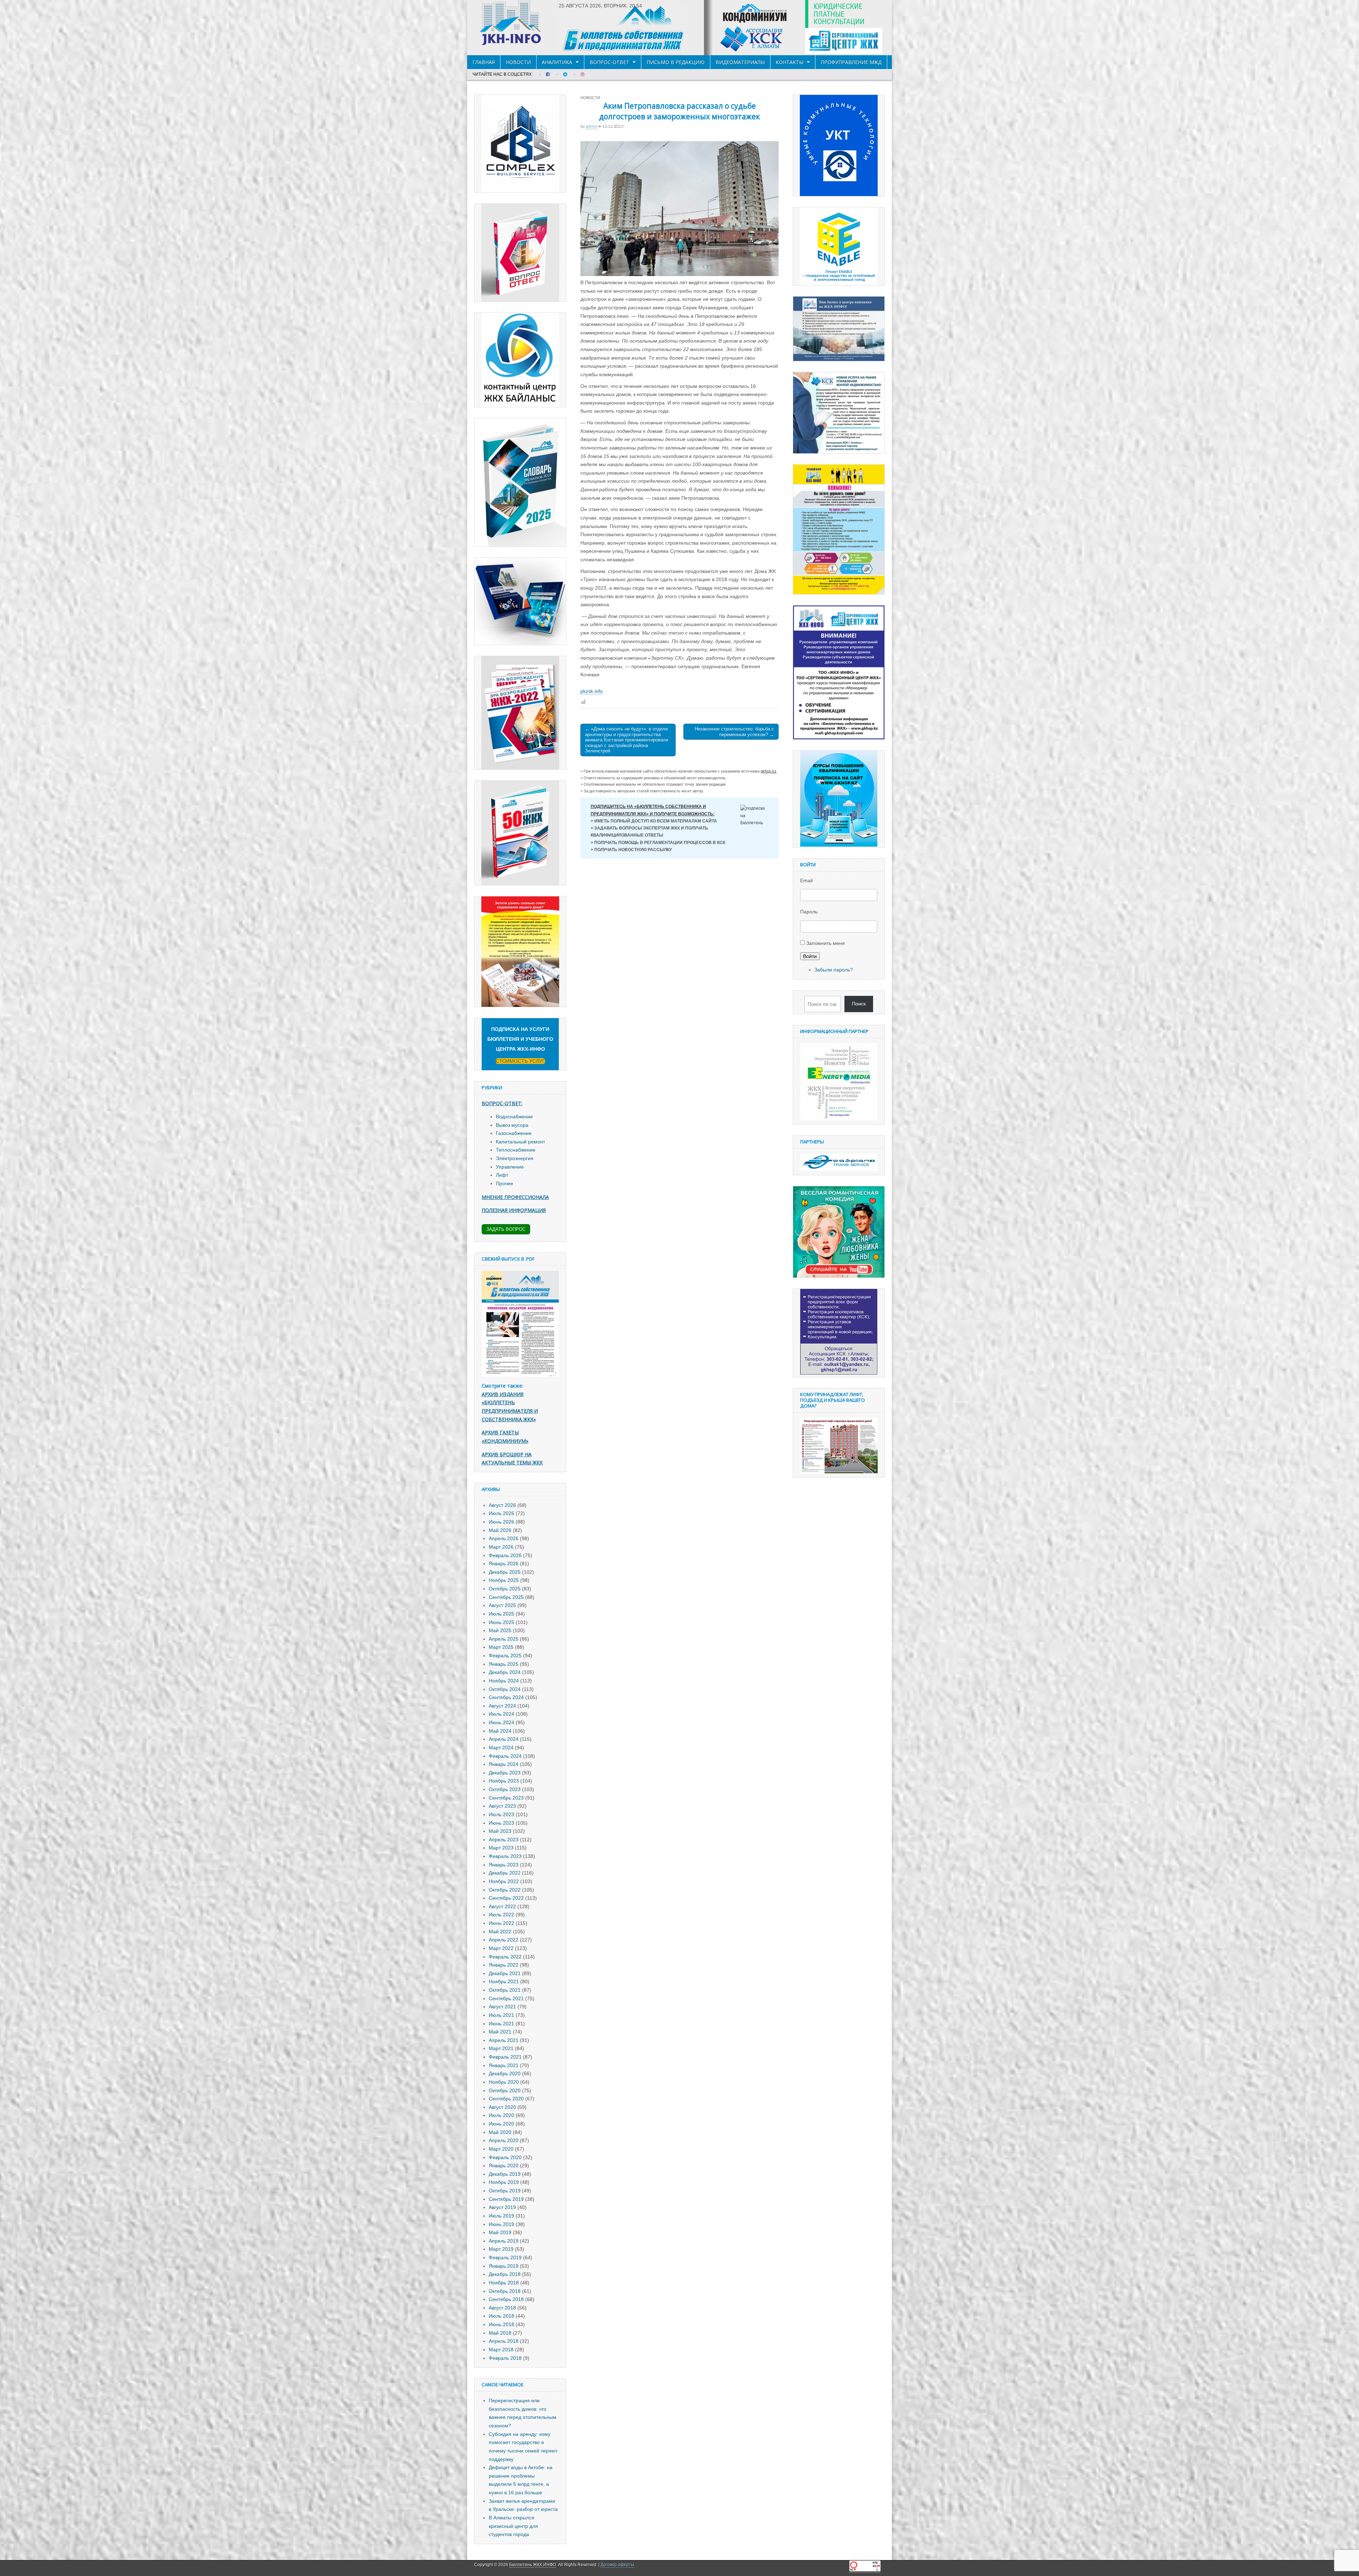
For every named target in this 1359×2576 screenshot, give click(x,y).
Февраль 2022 (505, 1957)
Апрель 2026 (504, 1538)
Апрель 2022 (504, 1940)
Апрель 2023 (504, 1840)
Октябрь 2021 (505, 1990)
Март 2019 (501, 2249)
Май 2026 (500, 1530)
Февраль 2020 (505, 2157)
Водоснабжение (514, 1117)
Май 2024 (500, 1731)
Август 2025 (502, 1605)
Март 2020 (501, 2149)
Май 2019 (500, 2232)
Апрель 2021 (504, 2040)
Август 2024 (502, 1706)
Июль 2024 (501, 1714)
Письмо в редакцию (676, 62)
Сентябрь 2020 (506, 2099)
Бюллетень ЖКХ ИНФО (533, 2565)
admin (592, 126)
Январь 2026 (504, 1564)
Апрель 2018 (504, 2341)
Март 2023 (501, 1848)
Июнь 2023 (501, 1823)
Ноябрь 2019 (504, 2182)
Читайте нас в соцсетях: (503, 74)
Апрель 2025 (504, 1639)
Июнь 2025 (501, 1622)
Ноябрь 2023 (504, 1781)
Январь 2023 (504, 1865)
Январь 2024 (504, 1764)
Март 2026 (501, 1547)
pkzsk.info (592, 691)
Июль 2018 (501, 2316)
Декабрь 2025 (505, 1572)
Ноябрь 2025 (504, 1580)
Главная (484, 62)
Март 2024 (501, 1748)
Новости (518, 62)
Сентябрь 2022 (506, 1898)
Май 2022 (500, 1932)
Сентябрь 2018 (506, 2299)
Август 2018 (502, 2308)
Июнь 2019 (501, 2224)
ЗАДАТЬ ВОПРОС (506, 1229)
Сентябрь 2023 (506, 1798)
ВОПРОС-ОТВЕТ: (502, 1103)
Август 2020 (502, 2107)
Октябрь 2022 (505, 1890)
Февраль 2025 (505, 1656)
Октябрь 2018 (505, 2291)
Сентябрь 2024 (506, 1697)
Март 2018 (501, 2350)
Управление (510, 1167)
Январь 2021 (504, 2065)
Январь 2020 (504, 2165)
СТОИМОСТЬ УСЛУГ (520, 1061)
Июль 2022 (501, 1915)
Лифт (502, 1175)
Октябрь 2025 (505, 1589)
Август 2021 (502, 2007)
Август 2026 (502, 1505)
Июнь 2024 (501, 1722)
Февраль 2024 (505, 1756)
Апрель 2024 (504, 1739)
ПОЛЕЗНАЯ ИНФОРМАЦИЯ (514, 1210)
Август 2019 (502, 2207)
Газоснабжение (514, 1133)
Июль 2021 (501, 2015)
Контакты (790, 62)
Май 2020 (500, 2132)
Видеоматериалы (740, 62)
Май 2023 (500, 1831)
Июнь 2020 (501, 2124)
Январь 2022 (504, 1965)
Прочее (504, 1183)
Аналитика (557, 62)
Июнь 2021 (501, 2024)
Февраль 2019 (505, 2257)
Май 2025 (500, 1630)
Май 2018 (500, 2333)
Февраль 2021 (505, 2057)
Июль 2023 (501, 1814)
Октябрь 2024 (505, 1689)
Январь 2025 (504, 1664)
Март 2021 (501, 2048)
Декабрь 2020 (505, 2073)
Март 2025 (501, 1647)
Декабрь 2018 (505, 2274)
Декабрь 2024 (505, 1672)
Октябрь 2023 (505, 1789)
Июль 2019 (501, 2216)
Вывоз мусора (512, 1125)
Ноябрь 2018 (504, 2283)
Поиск (859, 1004)
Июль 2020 (501, 2115)
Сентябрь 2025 (506, 1597)
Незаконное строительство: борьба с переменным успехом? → (734, 732)
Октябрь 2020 (505, 2090)
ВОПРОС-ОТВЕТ (609, 62)
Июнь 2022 (501, 1923)
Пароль (809, 912)
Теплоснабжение (516, 1150)
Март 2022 (501, 1948)
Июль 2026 (501, 1513)
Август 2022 (502, 1906)
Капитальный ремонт (520, 1142)
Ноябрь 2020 (504, 2082)
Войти (810, 956)
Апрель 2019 (504, 2241)
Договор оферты (617, 2565)
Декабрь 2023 (505, 1773)
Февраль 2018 (505, 2358)
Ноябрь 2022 (504, 1881)
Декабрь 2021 (505, 1973)
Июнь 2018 (501, 2324)
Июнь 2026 (501, 1522)
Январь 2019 (504, 2266)
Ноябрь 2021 (504, 1981)
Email (806, 880)
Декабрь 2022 (505, 1873)
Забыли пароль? (834, 970)
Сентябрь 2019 (506, 2199)
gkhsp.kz (769, 771)
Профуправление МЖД (851, 62)
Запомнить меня (825, 943)
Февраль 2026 (505, 1555)
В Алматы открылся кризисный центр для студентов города (513, 2526)
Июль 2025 (501, 1614)
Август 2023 (502, 1806)
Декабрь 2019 (505, 2174)
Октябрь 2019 (505, 2191)
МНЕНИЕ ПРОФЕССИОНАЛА (515, 1197)
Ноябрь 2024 (504, 1681)
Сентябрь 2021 (506, 1998)
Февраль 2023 (505, 1856)
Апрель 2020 (504, 2140)
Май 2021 (500, 2032)
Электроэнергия (515, 1158)
